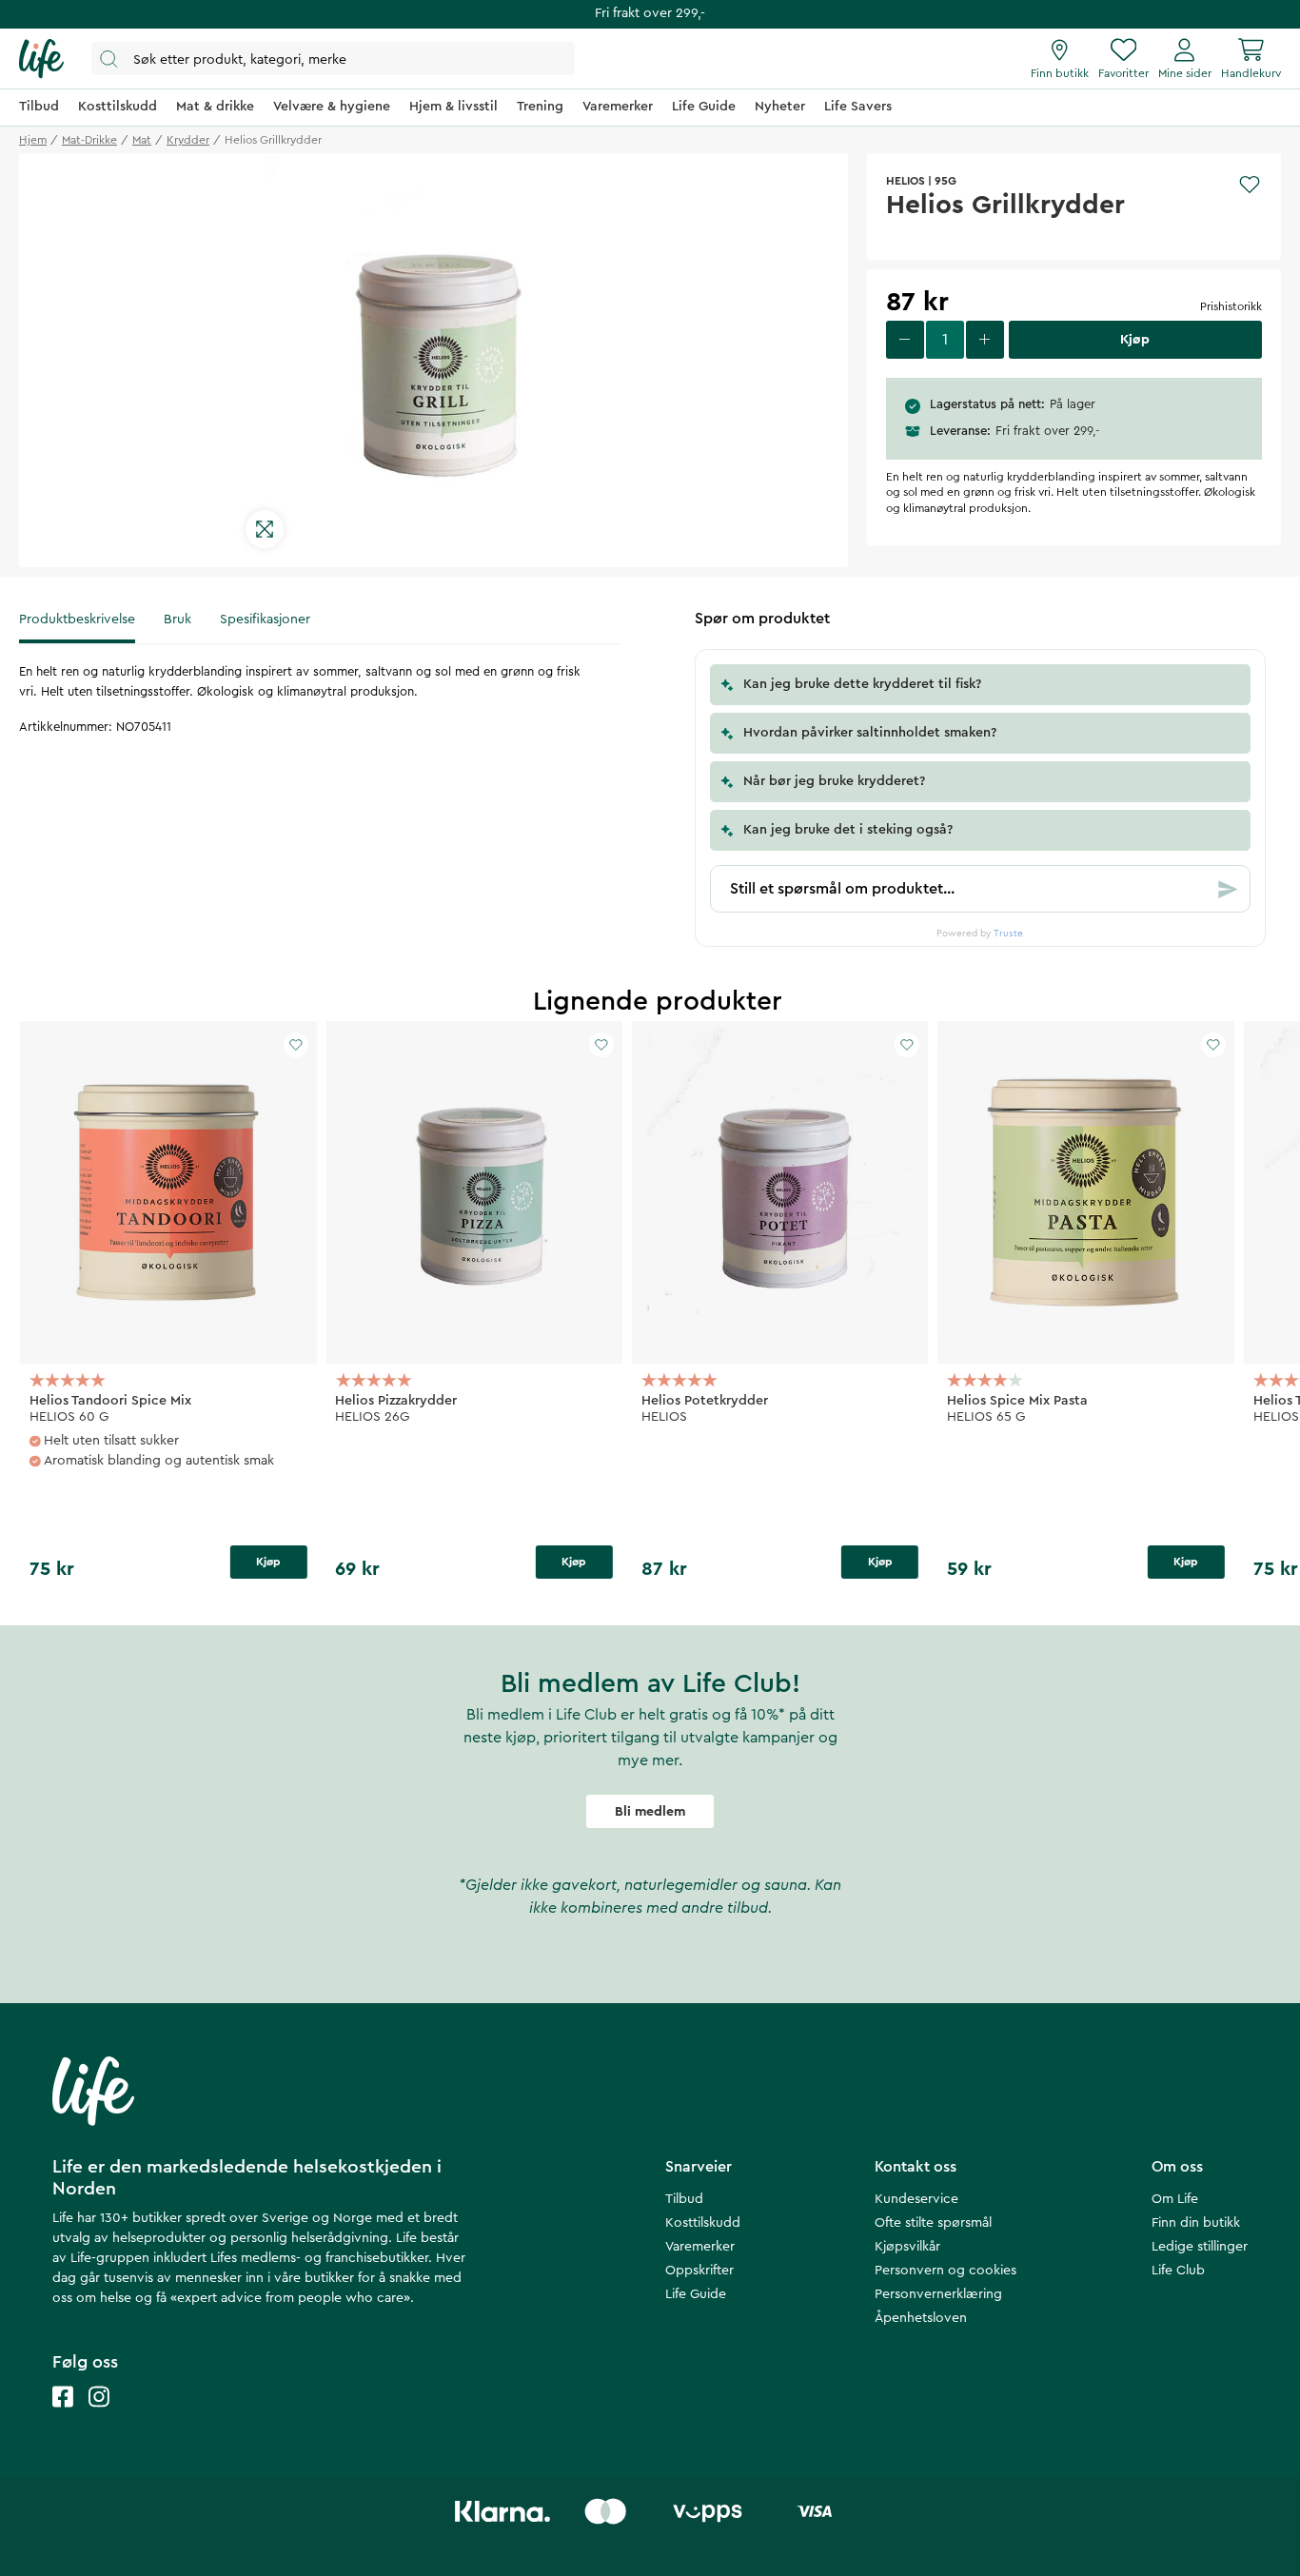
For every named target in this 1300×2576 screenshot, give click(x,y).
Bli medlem (650, 1812)
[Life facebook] (63, 2416)
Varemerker (700, 2247)
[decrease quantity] (905, 340)
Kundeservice (916, 2199)
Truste (1008, 934)
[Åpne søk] (333, 59)
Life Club (1178, 2271)
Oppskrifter (699, 2271)
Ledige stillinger (1200, 2247)
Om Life (1175, 2199)
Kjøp (268, 1562)
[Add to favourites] (1250, 185)
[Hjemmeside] (41, 59)
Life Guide (696, 2294)
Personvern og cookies (945, 2271)
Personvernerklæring (938, 2294)
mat (142, 140)
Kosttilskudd (703, 2223)
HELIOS (906, 181)
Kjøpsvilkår (907, 2247)
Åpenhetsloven (921, 2318)
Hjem (33, 140)
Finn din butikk (1196, 2223)
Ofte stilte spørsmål (933, 2223)
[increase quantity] (985, 340)
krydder (188, 140)
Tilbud (684, 2199)
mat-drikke (89, 140)
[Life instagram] (99, 2416)
